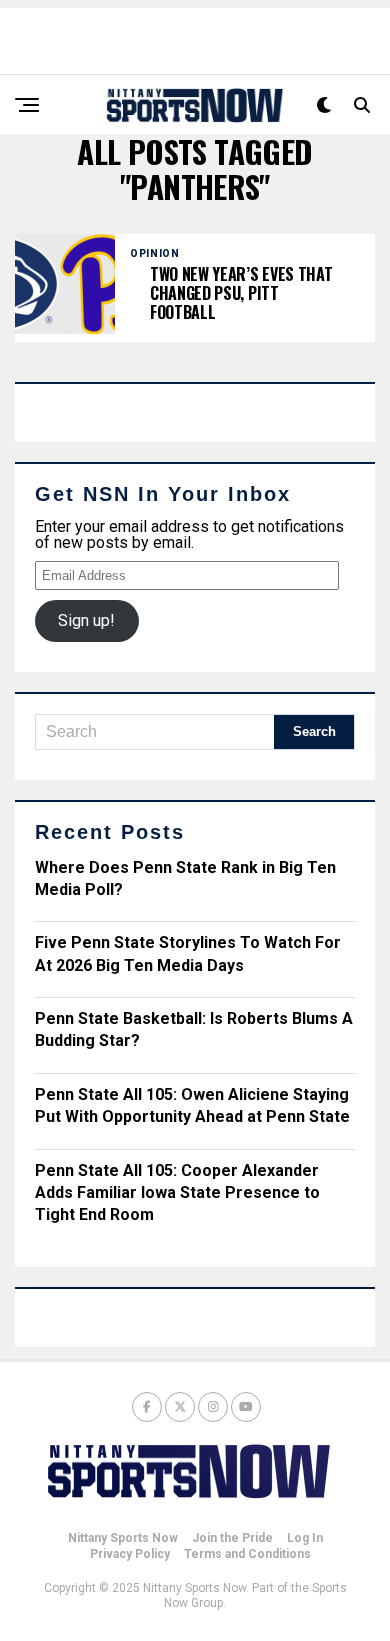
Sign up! (86, 620)
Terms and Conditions (247, 1554)
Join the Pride (232, 1538)
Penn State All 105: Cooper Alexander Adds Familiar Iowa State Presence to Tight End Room (177, 1193)
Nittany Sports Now (123, 1538)
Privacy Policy (130, 1554)
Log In (305, 1538)
